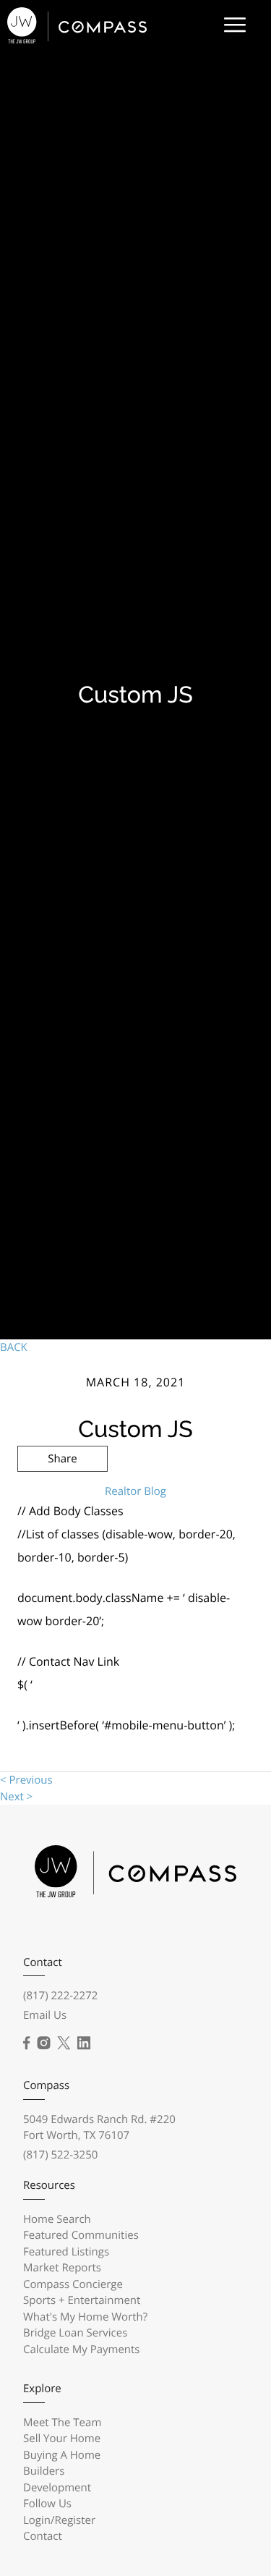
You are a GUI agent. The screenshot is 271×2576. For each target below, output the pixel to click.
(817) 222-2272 (60, 1996)
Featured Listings (66, 2252)
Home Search (57, 2219)
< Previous (26, 1780)
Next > (16, 1797)
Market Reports (62, 2268)
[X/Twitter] (64, 2043)
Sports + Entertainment (82, 2300)
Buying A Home (62, 2455)
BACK (14, 1347)
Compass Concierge (73, 2284)
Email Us (45, 2015)
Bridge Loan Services (75, 2333)
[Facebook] (26, 2043)
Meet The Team (62, 2423)
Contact (43, 2536)
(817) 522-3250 (60, 2155)
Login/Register (59, 2520)
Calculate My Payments (82, 2350)
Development (57, 2488)
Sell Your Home (62, 2439)
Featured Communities (81, 2235)
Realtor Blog (135, 1491)
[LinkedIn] (84, 2043)
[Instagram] (43, 2043)
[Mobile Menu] (235, 25)
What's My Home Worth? (85, 2317)
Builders (44, 2471)
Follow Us (47, 2504)
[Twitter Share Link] (63, 1498)
